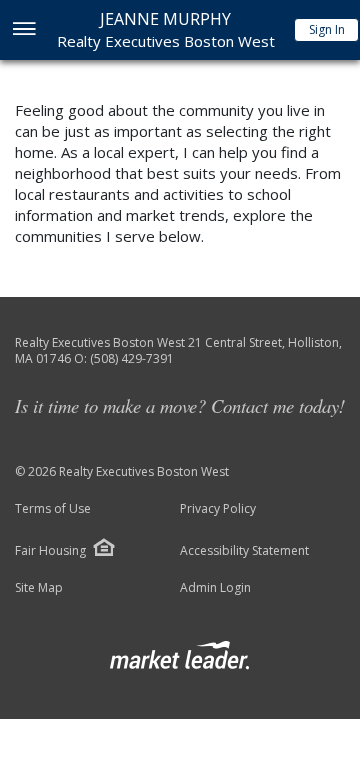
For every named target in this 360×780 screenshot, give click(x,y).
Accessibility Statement (244, 551)
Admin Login (215, 588)
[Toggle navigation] (23, 30)
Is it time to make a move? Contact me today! (180, 405)
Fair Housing (50, 550)
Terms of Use (53, 509)
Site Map (39, 588)
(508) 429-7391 (132, 358)
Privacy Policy (218, 509)
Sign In (327, 29)
